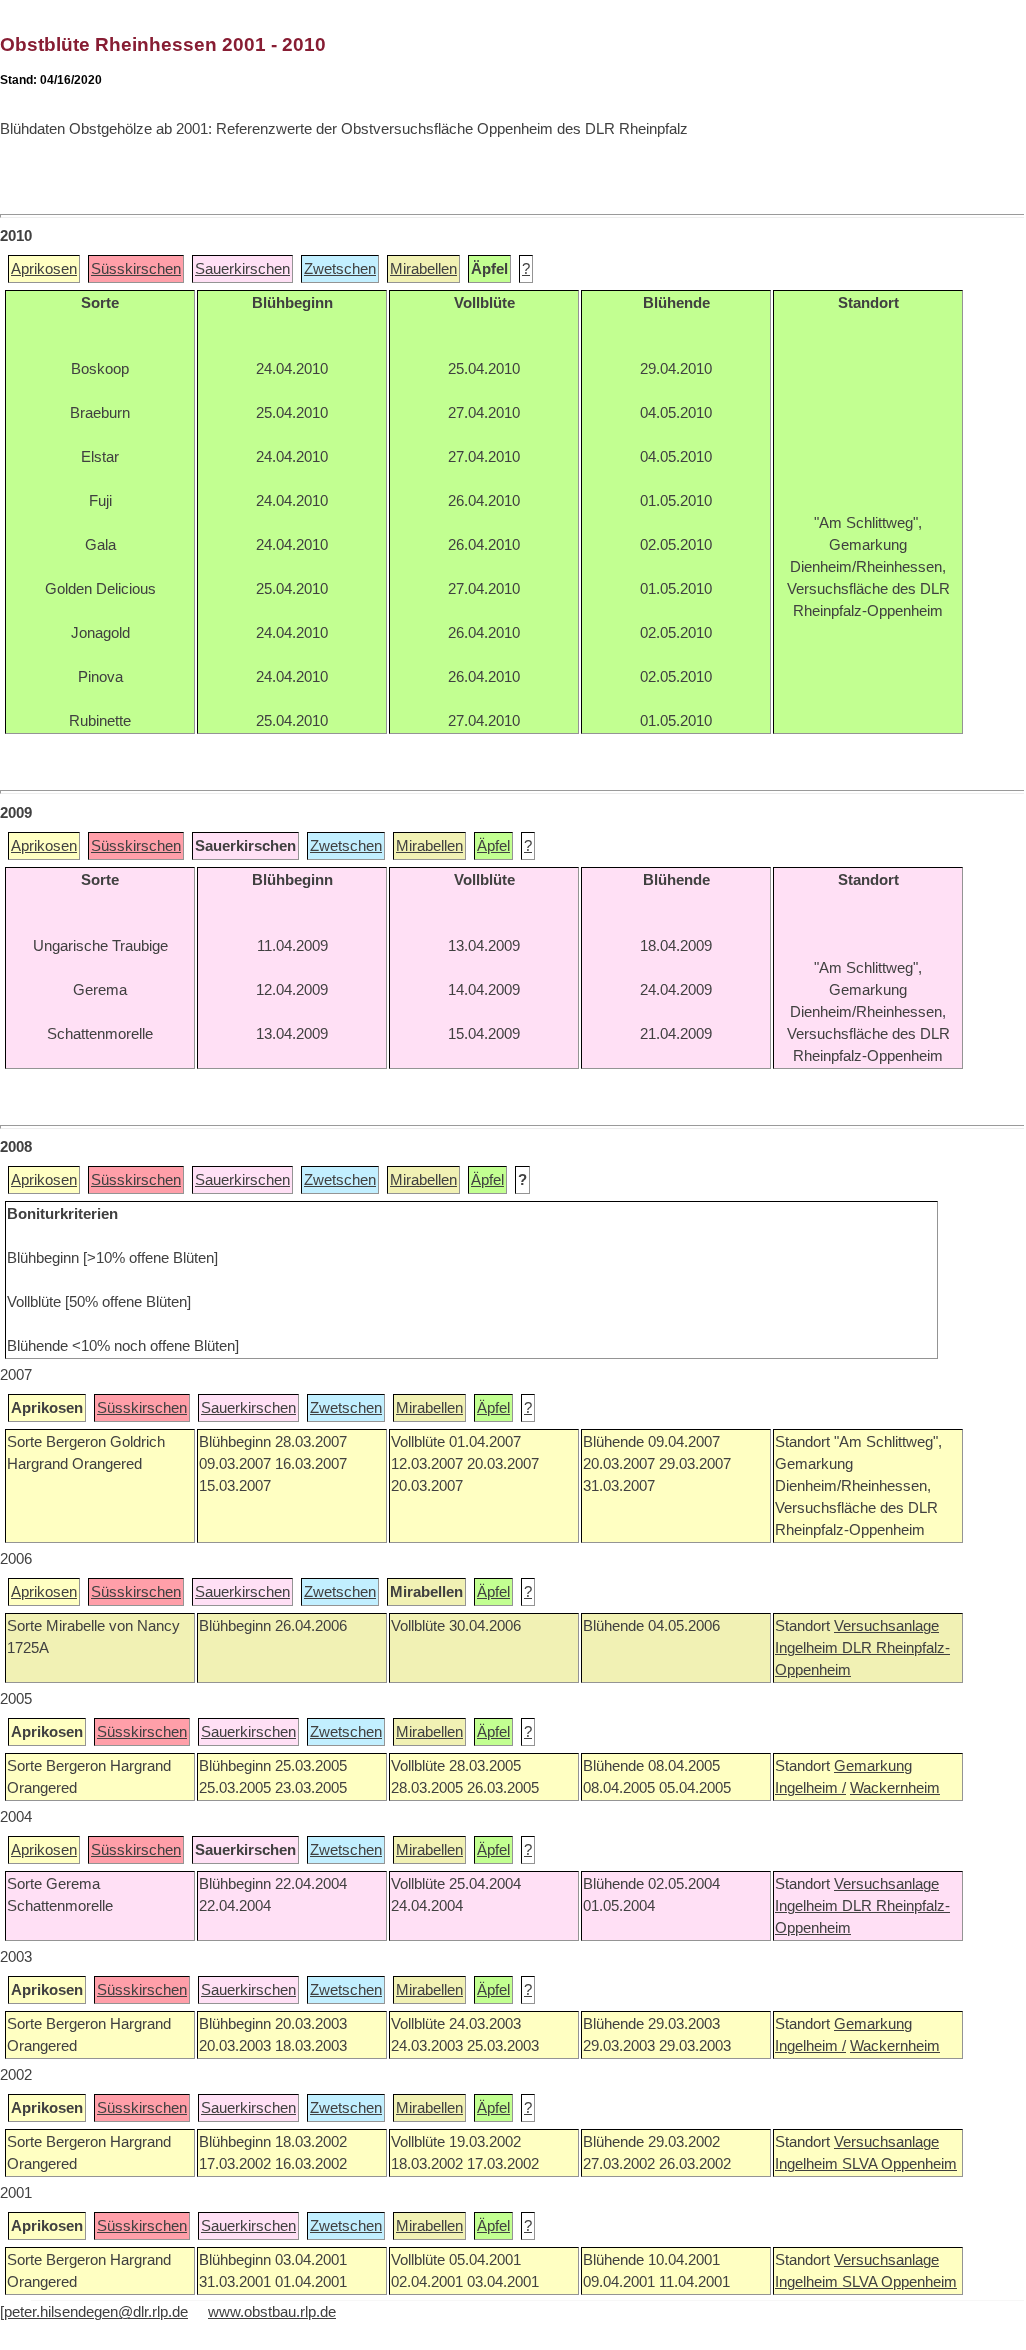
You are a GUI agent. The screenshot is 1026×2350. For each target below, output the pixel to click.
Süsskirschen (136, 269)
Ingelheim (808, 1648)
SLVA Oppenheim (899, 2164)
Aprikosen (44, 269)
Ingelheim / (810, 1788)
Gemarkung (873, 1766)
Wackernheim (895, 1788)
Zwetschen (340, 269)
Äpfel (493, 846)
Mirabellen (423, 269)
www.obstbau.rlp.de (272, 2312)
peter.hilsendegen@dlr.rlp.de (96, 2312)
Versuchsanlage (886, 1626)
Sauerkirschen (242, 269)
